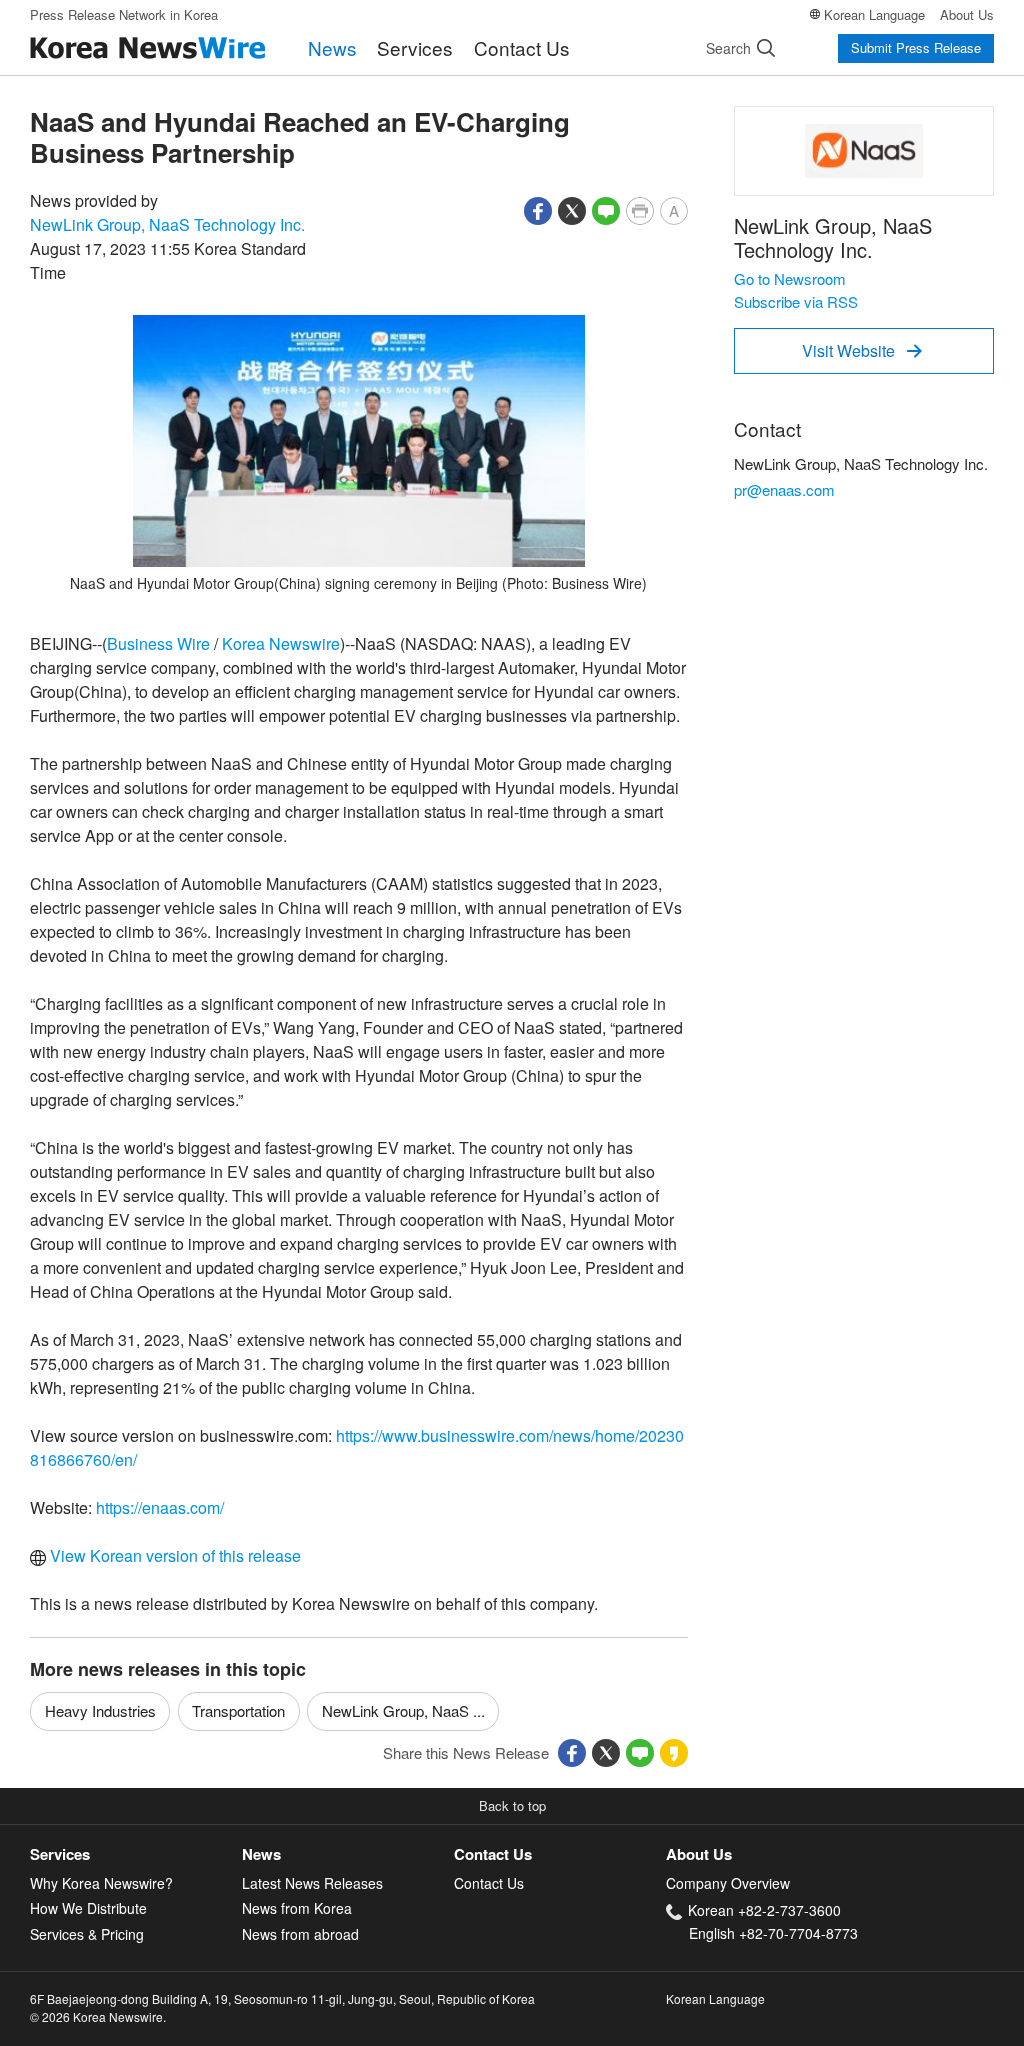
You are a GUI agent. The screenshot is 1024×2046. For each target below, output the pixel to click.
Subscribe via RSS (796, 301)
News (332, 47)
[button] (538, 208)
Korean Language (874, 14)
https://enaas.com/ (160, 1507)
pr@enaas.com (784, 489)
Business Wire (158, 643)
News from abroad (300, 1934)
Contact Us (522, 47)
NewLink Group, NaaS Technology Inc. (167, 224)
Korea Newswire (281, 643)
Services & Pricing (87, 1934)
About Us (967, 14)
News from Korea (297, 1908)
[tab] (136, 1854)
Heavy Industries (100, 1710)
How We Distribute (88, 1908)
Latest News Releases (312, 1883)
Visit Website (862, 350)
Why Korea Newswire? (101, 1883)
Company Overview (728, 1883)
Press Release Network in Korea (124, 14)
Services (415, 47)
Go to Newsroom (790, 278)
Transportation (238, 1710)
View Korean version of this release (173, 1555)
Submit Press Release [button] (916, 47)
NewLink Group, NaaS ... (403, 1710)
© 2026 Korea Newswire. (98, 2016)
